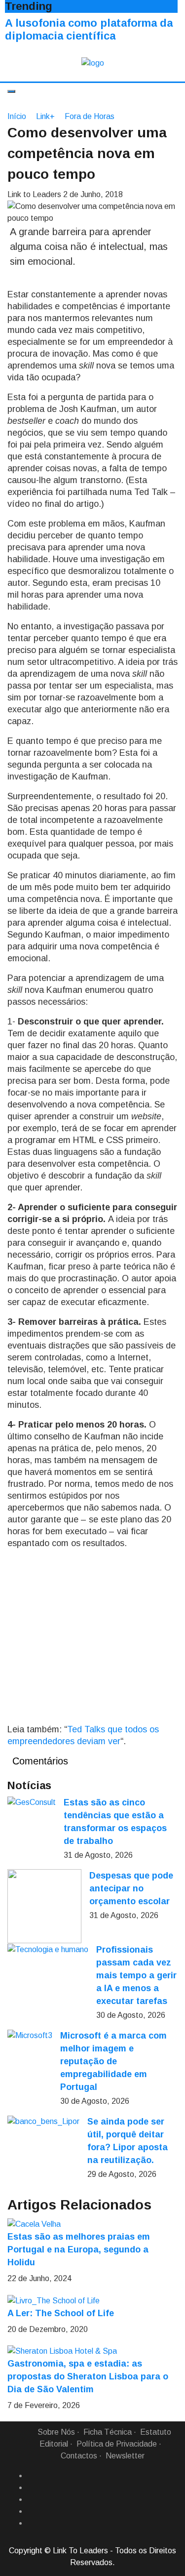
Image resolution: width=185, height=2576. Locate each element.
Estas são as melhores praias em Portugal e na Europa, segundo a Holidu (79, 2249)
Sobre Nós (56, 2432)
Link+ (45, 116)
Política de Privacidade (117, 2444)
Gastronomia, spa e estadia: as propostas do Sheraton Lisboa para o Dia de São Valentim (88, 2376)
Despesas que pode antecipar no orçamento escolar (131, 1888)
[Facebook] (31, 2476)
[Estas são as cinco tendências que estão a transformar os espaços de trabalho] (32, 1802)
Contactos (79, 2456)
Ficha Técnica (108, 2432)
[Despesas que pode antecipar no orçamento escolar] (44, 1906)
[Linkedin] (31, 2488)
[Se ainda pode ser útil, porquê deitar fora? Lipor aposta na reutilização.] (43, 2121)
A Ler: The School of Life (61, 2313)
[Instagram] (31, 2511)
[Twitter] (31, 2499)
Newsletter (125, 2456)
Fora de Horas (90, 116)
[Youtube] (31, 2523)
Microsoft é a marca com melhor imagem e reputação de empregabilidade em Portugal (113, 2061)
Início (17, 116)
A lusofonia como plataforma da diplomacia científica (89, 29)
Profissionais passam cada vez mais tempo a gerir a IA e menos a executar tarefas (136, 1975)
